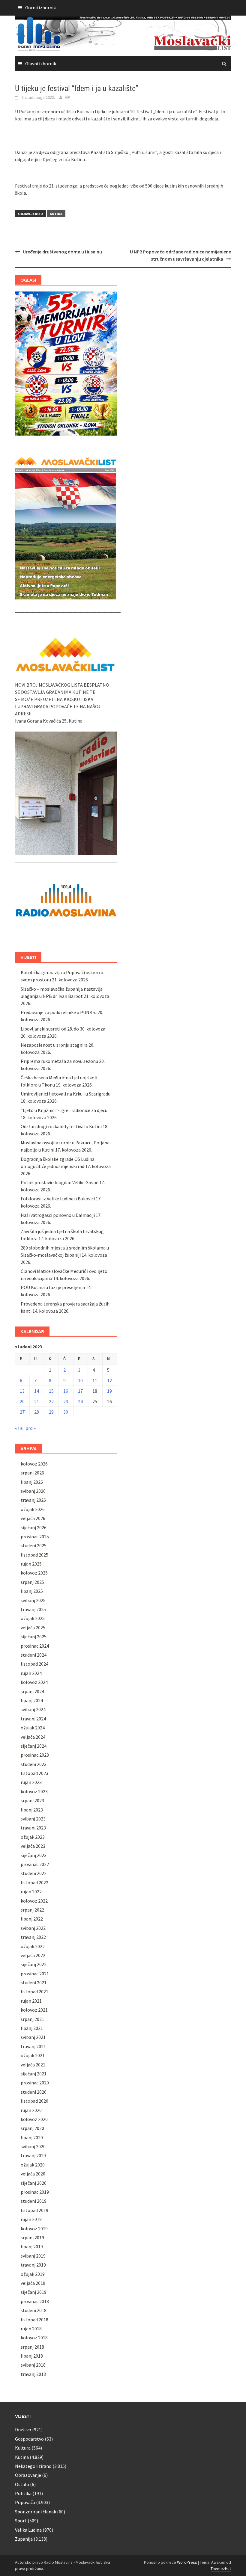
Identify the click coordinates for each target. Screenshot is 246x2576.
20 (22, 1401)
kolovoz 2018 (34, 2338)
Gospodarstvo (29, 2439)
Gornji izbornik (40, 7)
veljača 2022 (33, 1955)
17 (80, 1391)
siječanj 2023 (34, 1855)
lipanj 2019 (32, 2246)
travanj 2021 (33, 2046)
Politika (23, 2493)
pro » (31, 1428)
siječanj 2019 (34, 2292)
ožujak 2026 (33, 1509)
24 (80, 1401)
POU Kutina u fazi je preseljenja (53, 1287)
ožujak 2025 (33, 1618)
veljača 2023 (33, 1846)
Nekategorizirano (33, 2466)
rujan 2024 (31, 1673)
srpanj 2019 (32, 2237)
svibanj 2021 (33, 2037)
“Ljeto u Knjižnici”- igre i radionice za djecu (64, 1110)
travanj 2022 (33, 1937)
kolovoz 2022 (34, 1901)
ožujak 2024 (33, 1728)
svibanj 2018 (33, 2365)
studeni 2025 (34, 1545)
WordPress (187, 2562)
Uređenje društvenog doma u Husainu (62, 252)
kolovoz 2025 (34, 1573)
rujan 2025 (31, 1564)
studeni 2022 (34, 1873)
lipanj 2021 (32, 2028)
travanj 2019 (33, 2265)
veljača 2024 (33, 1737)
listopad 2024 (34, 1664)
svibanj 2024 (33, 1709)
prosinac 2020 (35, 2083)
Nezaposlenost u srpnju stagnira (54, 1045)
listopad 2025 (34, 1555)
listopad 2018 (34, 2320)
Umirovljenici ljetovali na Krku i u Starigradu (66, 1094)
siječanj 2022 (34, 1964)
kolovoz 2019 (34, 2228)
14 (37, 1391)
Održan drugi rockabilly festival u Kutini (61, 1126)
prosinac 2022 (35, 1864)
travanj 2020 (33, 2155)
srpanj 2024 (32, 1691)
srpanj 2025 (32, 1582)
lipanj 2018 (32, 2356)
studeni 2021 (34, 1983)
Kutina (56, 214)
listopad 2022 (34, 1882)
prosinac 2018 (35, 2301)
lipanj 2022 (32, 1919)
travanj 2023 (33, 1828)
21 (37, 1401)
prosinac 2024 (35, 1646)
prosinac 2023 (35, 1755)
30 (66, 1412)
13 (22, 1391)
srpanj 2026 (32, 1473)
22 (51, 1401)
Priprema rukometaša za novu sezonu (59, 1061)
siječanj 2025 (34, 1637)
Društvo (23, 2430)
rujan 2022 (31, 1891)
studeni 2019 (34, 2201)
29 (51, 1412)
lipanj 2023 (32, 1810)
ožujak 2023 (33, 1837)
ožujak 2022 (33, 1946)
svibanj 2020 (33, 2146)
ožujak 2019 (33, 2274)
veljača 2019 (33, 2283)
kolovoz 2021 (34, 2010)
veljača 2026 (33, 1518)
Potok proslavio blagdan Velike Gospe (60, 1182)
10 (80, 1380)
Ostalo (22, 2484)
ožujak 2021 (33, 2055)
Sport (21, 2521)
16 (66, 1391)
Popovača (25, 2502)
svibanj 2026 (33, 1491)
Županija (24, 2539)
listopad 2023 (34, 1773)
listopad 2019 (34, 2210)
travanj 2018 (33, 2374)
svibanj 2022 (33, 1928)
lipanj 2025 (32, 1591)
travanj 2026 (33, 1500)
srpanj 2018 (32, 2347)
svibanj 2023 (33, 1819)
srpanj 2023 (32, 1800)
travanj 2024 (33, 1719)
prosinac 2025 (35, 1536)
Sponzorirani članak (36, 2512)
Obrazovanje (28, 2475)
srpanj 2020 (32, 2128)
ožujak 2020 (33, 2165)
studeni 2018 (34, 2310)
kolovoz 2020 (34, 2119)
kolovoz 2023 (34, 1791)
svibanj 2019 (33, 2256)
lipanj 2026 (32, 1482)
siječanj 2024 (34, 1746)
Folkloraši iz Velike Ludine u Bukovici (58, 1199)
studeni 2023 (34, 1764)
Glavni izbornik (41, 64)
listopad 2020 (34, 2101)
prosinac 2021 (35, 1974)
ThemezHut (221, 2569)
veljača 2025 (33, 1628)
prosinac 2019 (35, 2192)
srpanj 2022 (32, 1910)
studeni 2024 (34, 1655)
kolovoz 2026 (34, 1464)
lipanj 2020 (32, 2137)
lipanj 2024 (32, 1700)
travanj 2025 (33, 1609)
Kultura (23, 2448)
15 (51, 1391)
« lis (19, 1428)
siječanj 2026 (34, 1528)
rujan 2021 (31, 2001)
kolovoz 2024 (34, 1682)
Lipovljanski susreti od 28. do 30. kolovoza (63, 1029)
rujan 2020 (31, 2110)
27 (22, 1412)
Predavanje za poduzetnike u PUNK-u (59, 1012)
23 (66, 1401)
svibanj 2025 (33, 1600)
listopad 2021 (34, 1992)
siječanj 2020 (34, 2183)
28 (37, 1412)
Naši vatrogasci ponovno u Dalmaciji (58, 1215)
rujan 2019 (31, 2219)
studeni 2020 (34, 2092)
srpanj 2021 (32, 2019)
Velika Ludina (28, 2530)
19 (109, 1391)
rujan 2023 (31, 1782)
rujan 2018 (31, 2329)
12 (109, 1380)
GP (68, 97)
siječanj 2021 (34, 2074)
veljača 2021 (33, 2065)
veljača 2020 (33, 2174)
